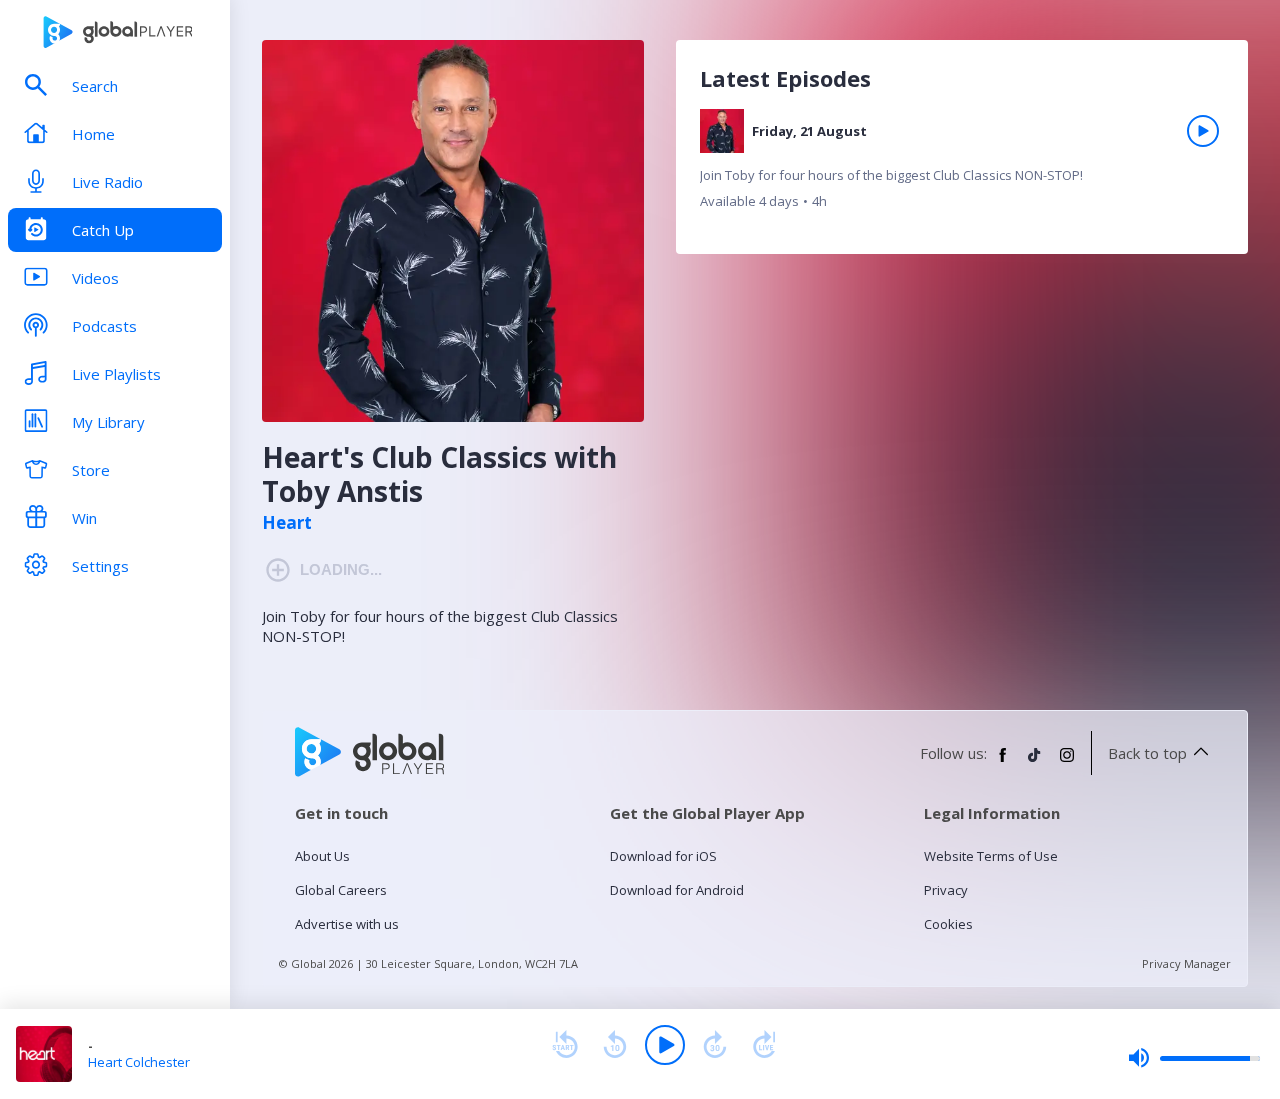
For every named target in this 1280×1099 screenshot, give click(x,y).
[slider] (1194, 1058)
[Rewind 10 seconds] (615, 1045)
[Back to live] (765, 1045)
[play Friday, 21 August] (1203, 131)
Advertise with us (347, 924)
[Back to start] (565, 1045)
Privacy (946, 890)
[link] (962, 167)
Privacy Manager (1186, 963)
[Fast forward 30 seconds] (715, 1045)
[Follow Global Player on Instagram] (1067, 763)
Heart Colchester (139, 1062)
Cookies (948, 924)
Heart (287, 523)
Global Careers (341, 890)
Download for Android (677, 890)
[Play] (665, 1045)
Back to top (1147, 753)
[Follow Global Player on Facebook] (1003, 763)
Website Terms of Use (991, 856)
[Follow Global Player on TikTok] (1035, 763)
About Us (322, 856)
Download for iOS (663, 856)
